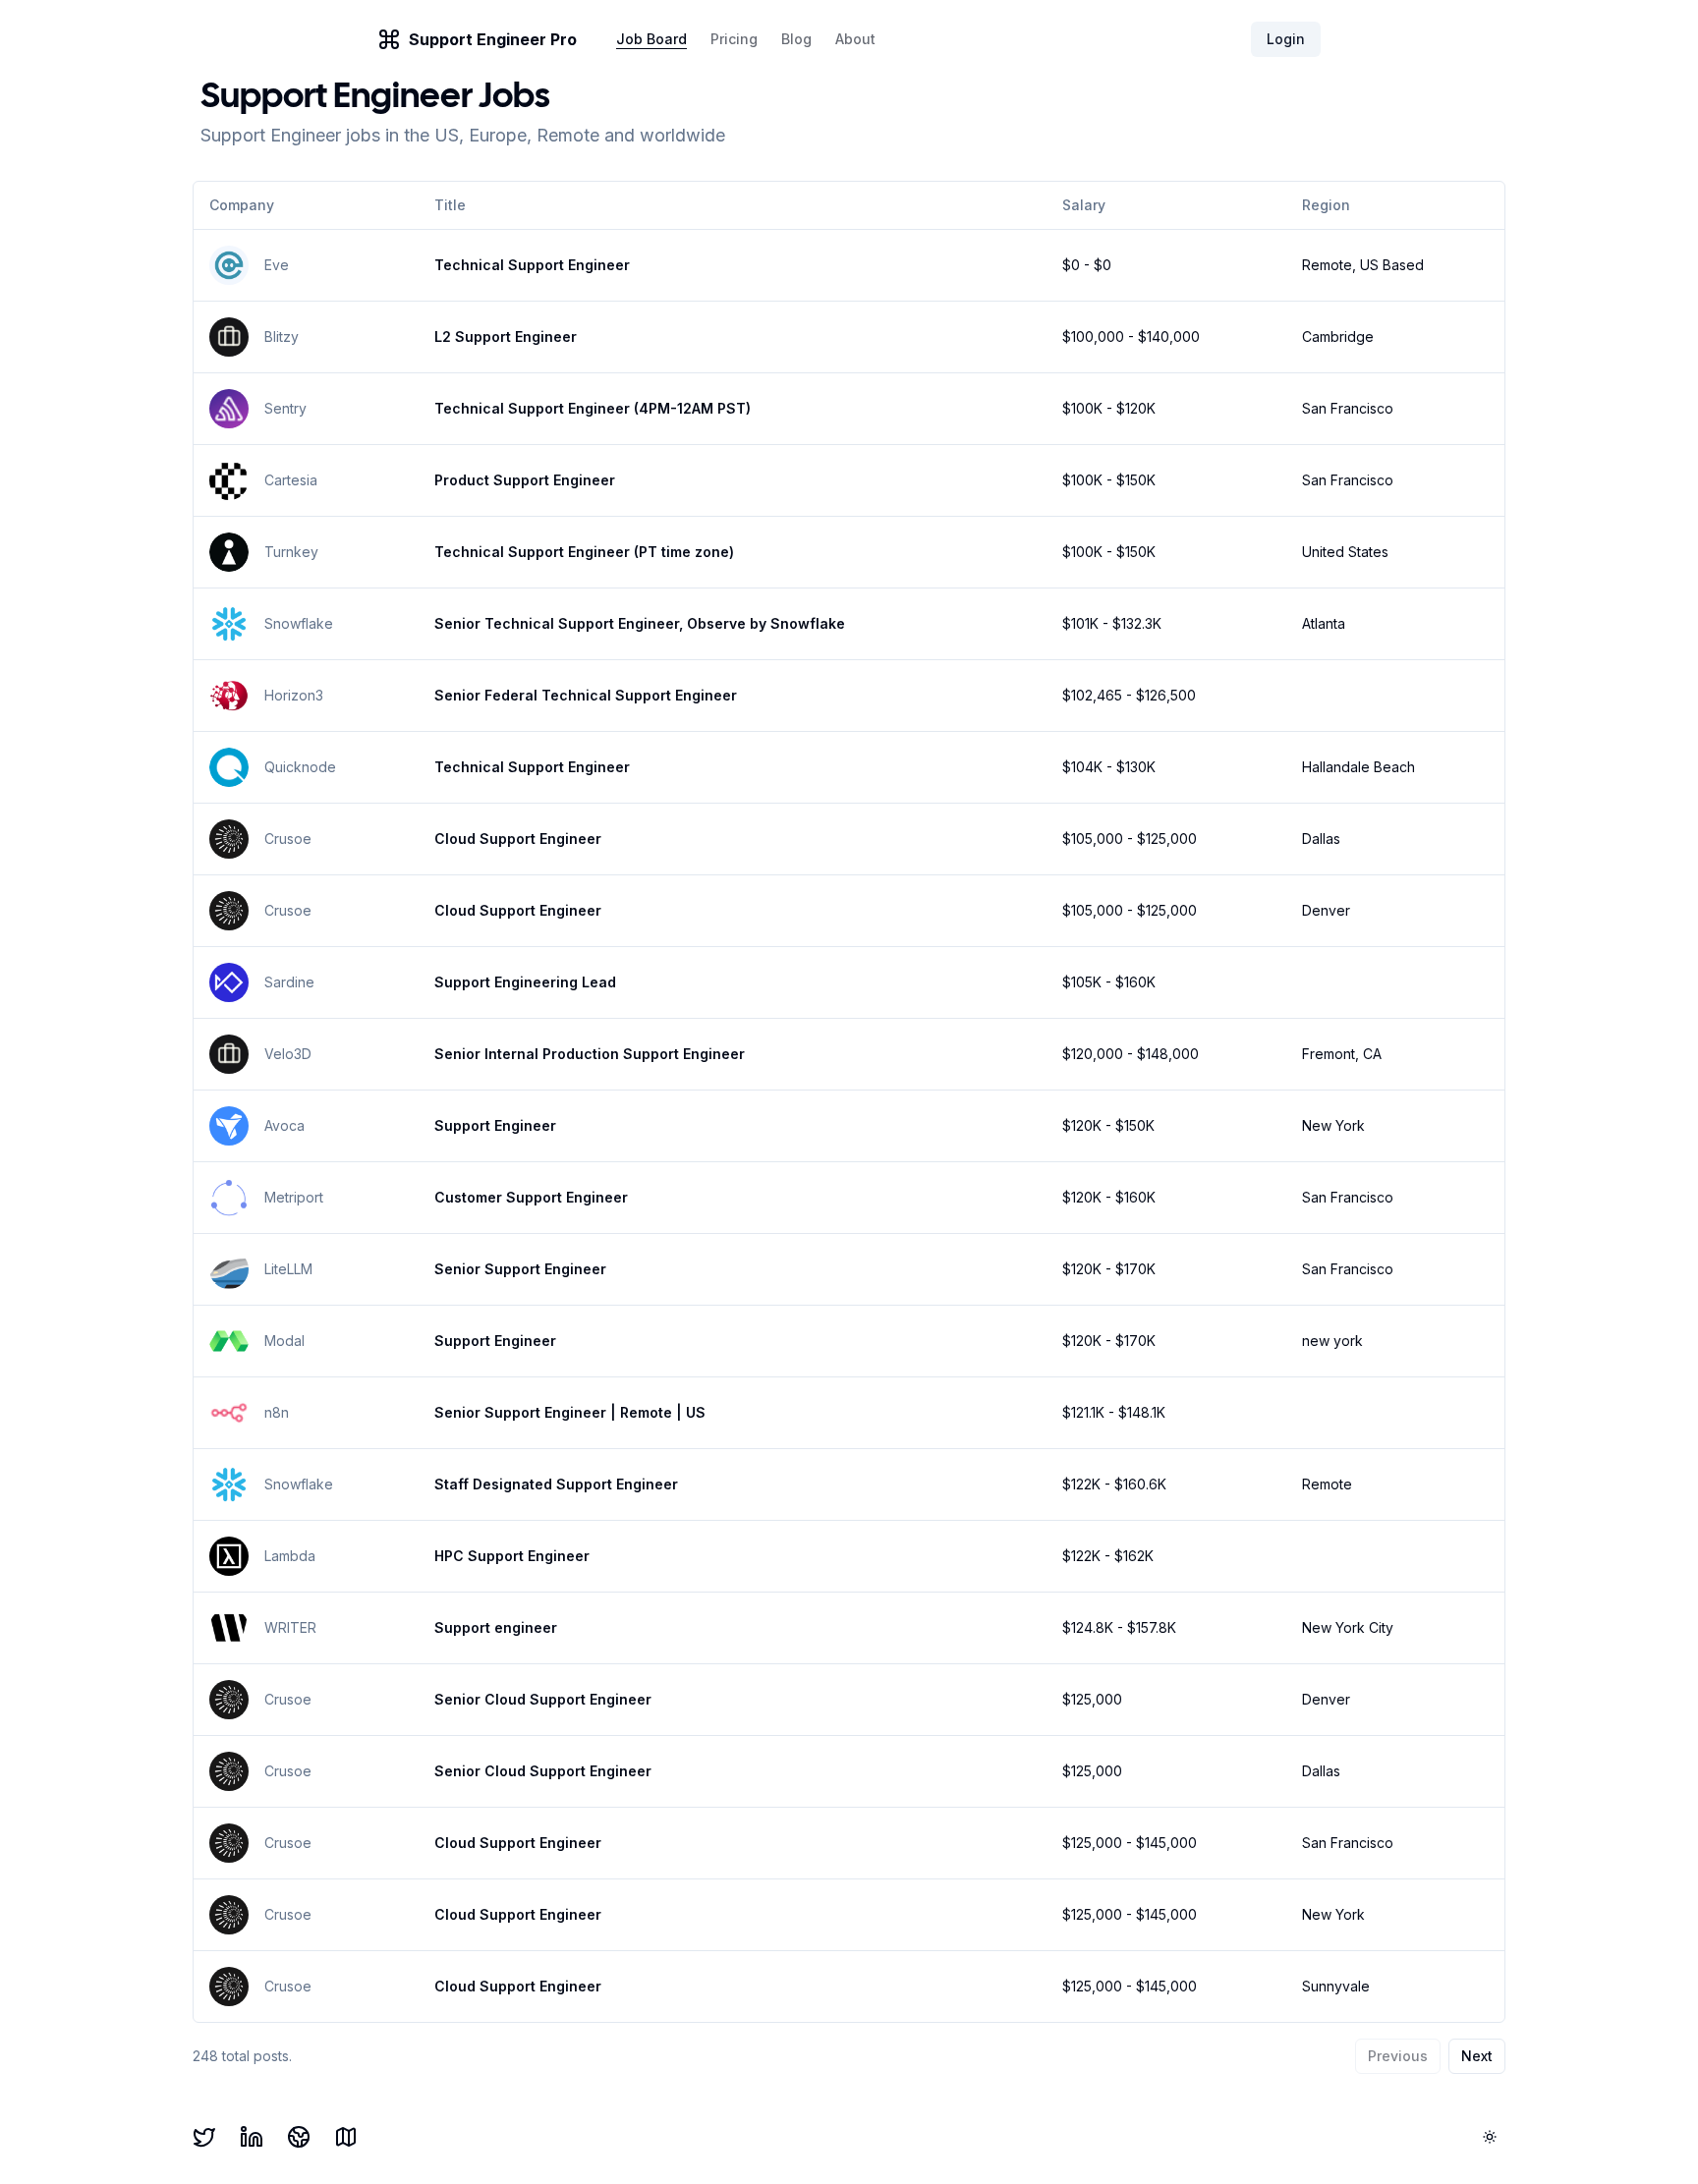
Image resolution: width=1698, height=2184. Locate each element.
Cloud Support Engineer (518, 839)
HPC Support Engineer (512, 1556)
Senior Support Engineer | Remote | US (570, 1412)
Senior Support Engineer (520, 1269)
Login (1286, 39)
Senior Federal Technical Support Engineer (586, 695)
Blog (796, 39)
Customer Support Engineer (531, 1197)
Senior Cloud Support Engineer (543, 1699)
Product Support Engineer (525, 480)
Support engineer (496, 1627)
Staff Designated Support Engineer (556, 1484)
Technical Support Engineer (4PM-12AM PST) (593, 408)
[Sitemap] (346, 2137)
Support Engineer (495, 1125)
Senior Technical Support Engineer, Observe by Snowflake (640, 623)
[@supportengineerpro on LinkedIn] (252, 2137)
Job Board (651, 39)
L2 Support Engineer (506, 336)
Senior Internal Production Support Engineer (590, 1054)
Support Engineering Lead (525, 982)
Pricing (734, 39)
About (855, 39)
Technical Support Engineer (532, 265)
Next (1477, 2056)
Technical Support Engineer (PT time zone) (584, 552)
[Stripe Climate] (299, 2137)
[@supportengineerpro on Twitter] (204, 2137)
